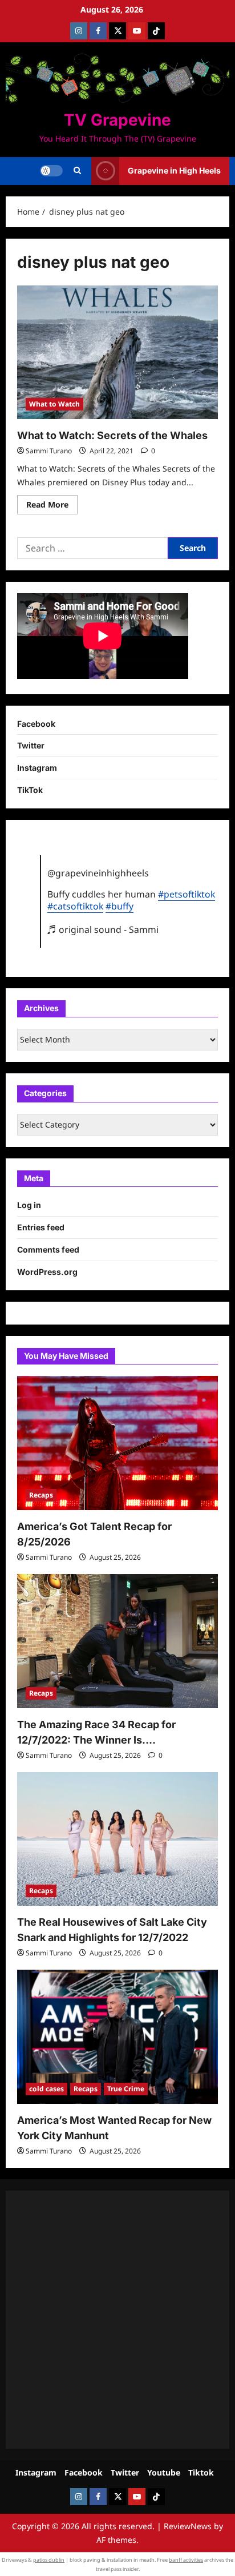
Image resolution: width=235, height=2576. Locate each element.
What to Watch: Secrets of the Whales (112, 435)
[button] (77, 171)
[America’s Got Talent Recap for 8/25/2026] (117, 1443)
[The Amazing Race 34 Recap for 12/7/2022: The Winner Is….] (117, 1641)
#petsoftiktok (187, 894)
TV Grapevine (117, 120)
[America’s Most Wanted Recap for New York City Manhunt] (117, 2037)
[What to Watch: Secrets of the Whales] (117, 353)
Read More (52, 506)
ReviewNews (188, 2526)
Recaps (41, 1495)
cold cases (46, 2089)
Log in (29, 1205)
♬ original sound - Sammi (103, 929)
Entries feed (41, 1227)
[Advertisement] (117, 2320)
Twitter (31, 745)
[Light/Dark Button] (51, 171)
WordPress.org (47, 1272)
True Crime (126, 2089)
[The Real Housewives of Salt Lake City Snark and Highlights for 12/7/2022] (117, 1839)
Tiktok (201, 2472)
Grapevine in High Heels (174, 170)
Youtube (164, 2472)
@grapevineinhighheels (98, 873)
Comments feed (48, 1249)
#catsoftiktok (75, 906)
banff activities (186, 2560)
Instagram (37, 768)
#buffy (119, 906)
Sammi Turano (49, 451)
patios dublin (49, 2560)
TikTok (30, 790)
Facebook (36, 724)
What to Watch (54, 404)
